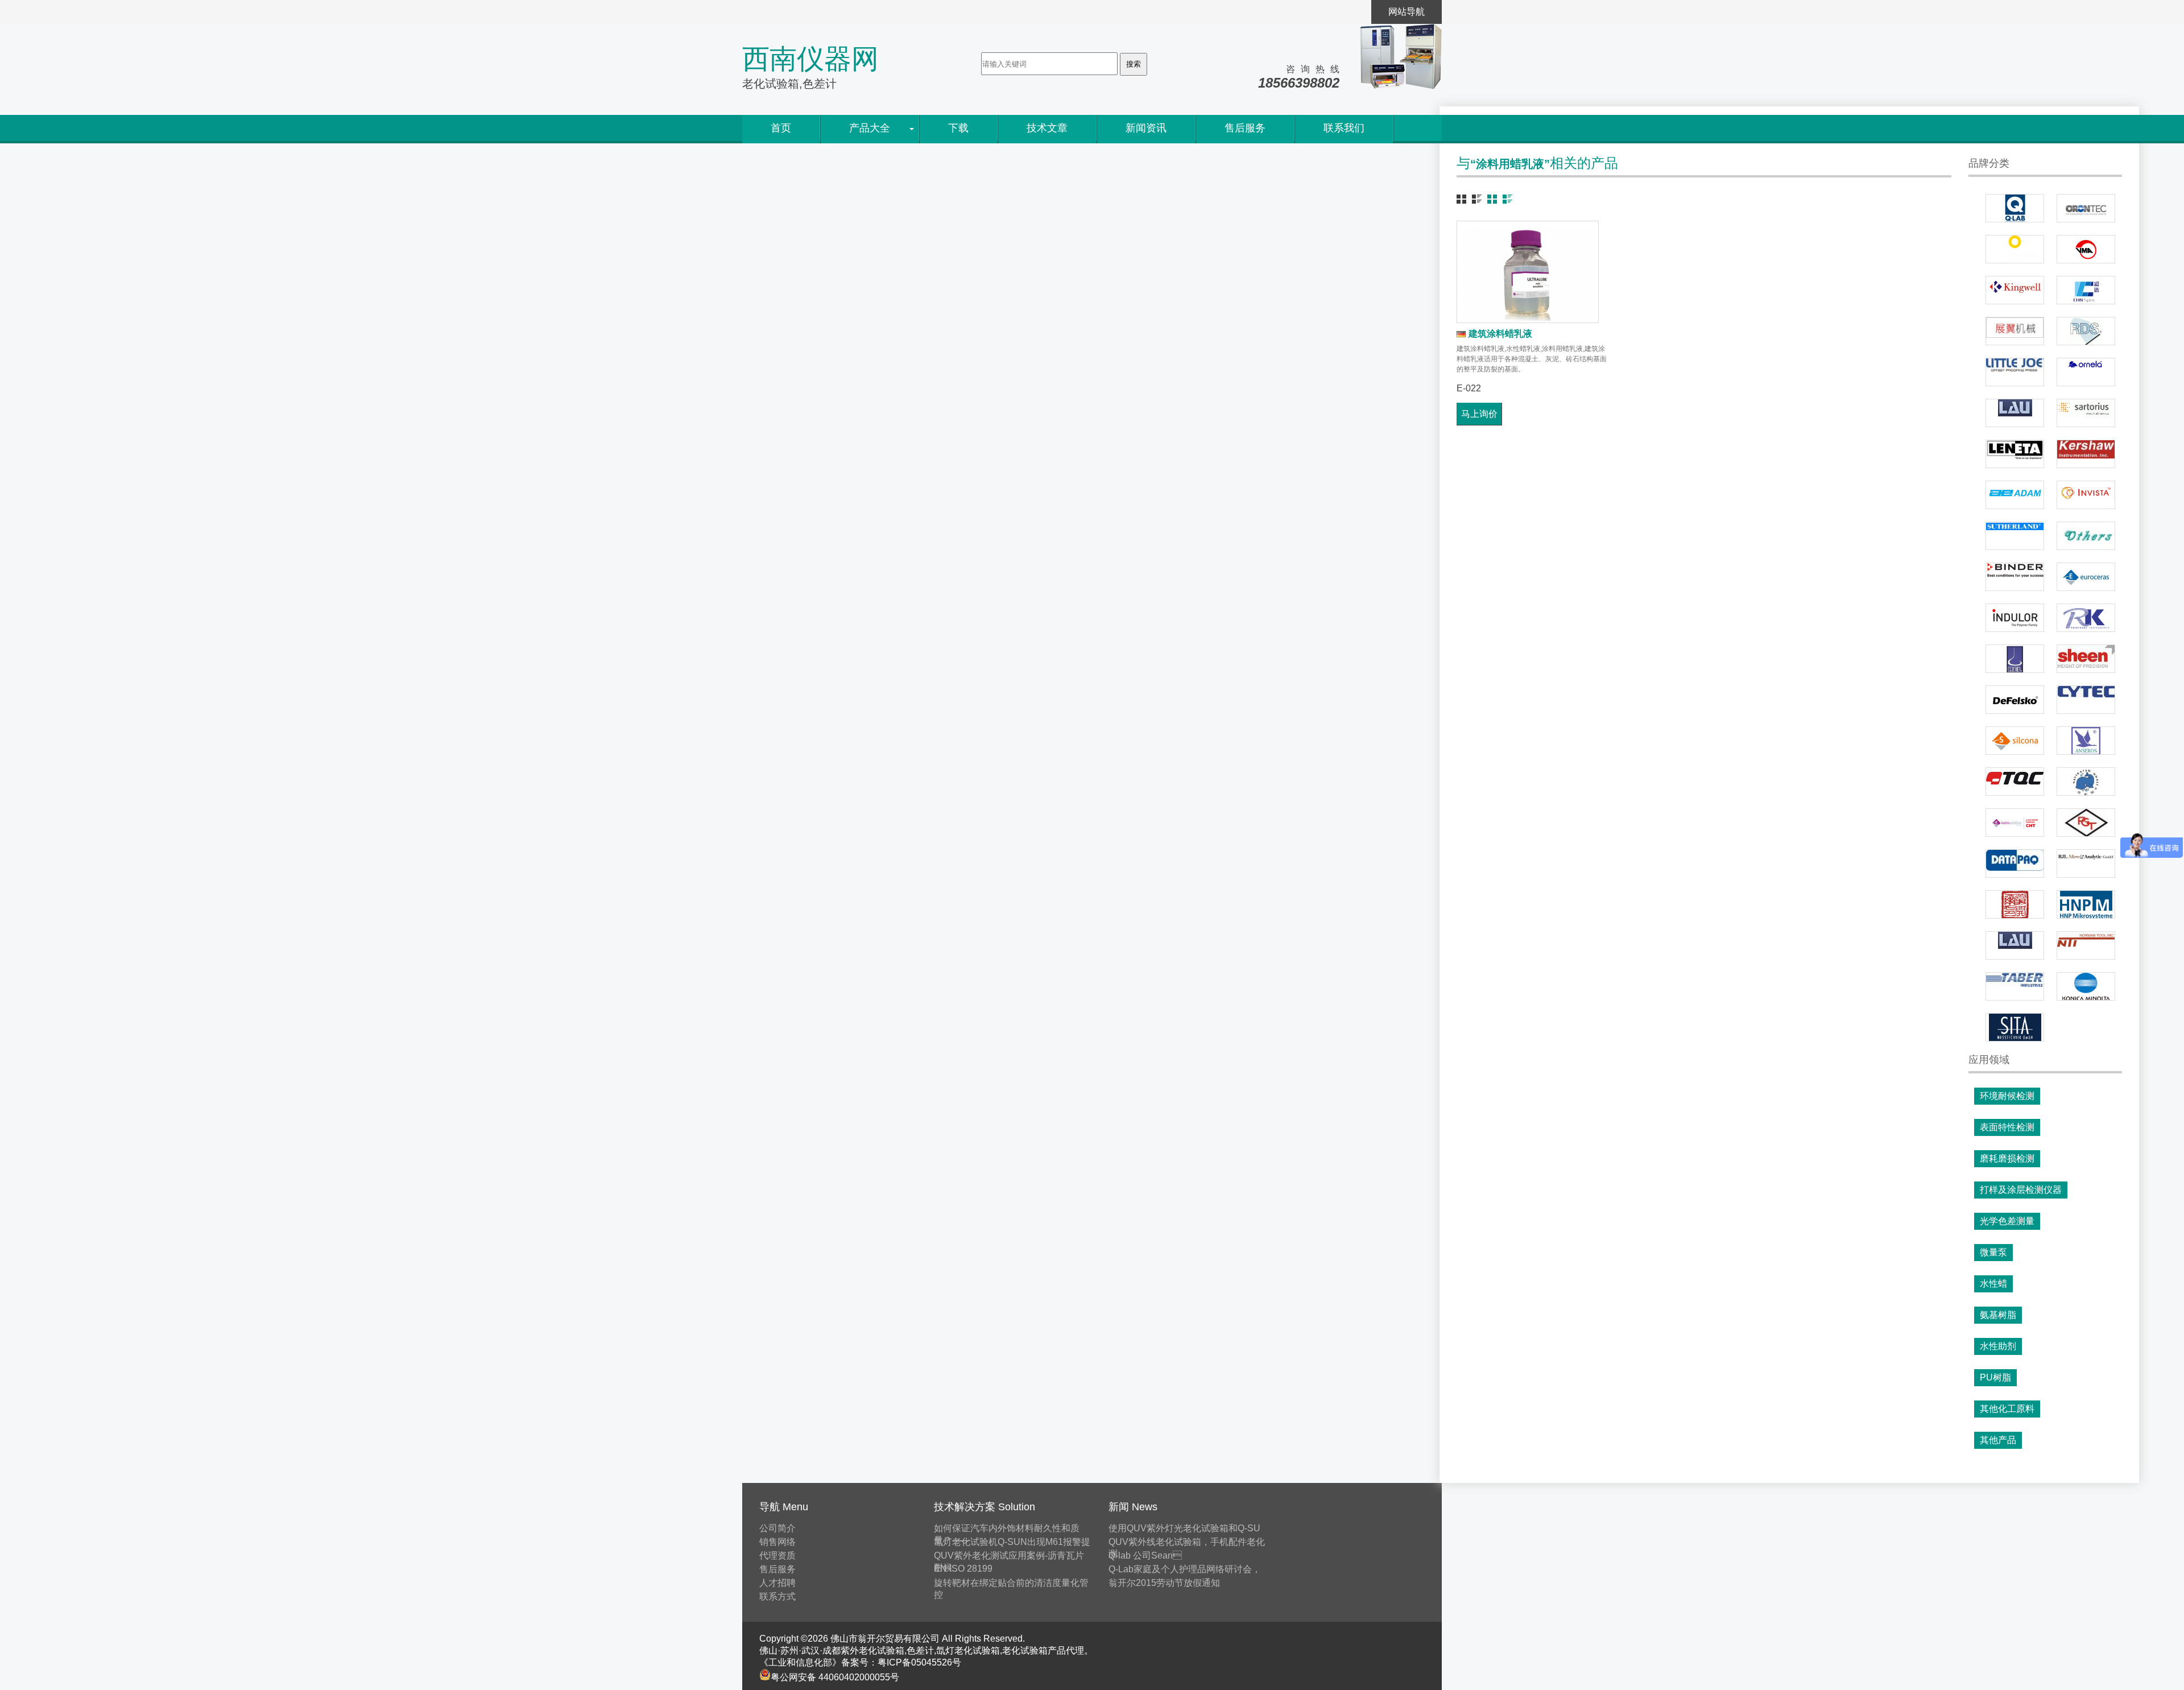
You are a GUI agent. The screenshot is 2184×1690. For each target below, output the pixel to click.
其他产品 (1998, 1440)
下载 (958, 128)
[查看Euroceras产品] (2086, 577)
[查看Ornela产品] (2086, 372)
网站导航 (1407, 12)
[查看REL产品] (2015, 659)
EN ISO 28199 (963, 1569)
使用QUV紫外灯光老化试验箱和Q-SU (1184, 1528)
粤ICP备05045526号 (919, 1662)
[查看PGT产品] (2086, 823)
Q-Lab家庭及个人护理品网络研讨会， (1185, 1569)
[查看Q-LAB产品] (2015, 208)
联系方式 (777, 1596)
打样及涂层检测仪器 (2021, 1190)
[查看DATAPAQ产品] (2015, 863)
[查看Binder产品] (2015, 577)
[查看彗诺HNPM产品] (2086, 904)
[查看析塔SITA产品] (2015, 1027)
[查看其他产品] (2086, 536)
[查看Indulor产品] (2015, 618)
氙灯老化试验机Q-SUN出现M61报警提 (1012, 1542)
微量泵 (1993, 1252)
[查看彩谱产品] (2086, 290)
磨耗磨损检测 (2007, 1158)
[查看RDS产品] (2086, 331)
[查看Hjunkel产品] (2015, 904)
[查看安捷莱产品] (2086, 863)
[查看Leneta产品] (2015, 454)
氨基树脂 (1998, 1315)
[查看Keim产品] (2015, 823)
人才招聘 (777, 1583)
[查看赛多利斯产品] (2086, 413)
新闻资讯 (1146, 128)
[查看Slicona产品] (2015, 741)
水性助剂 (1998, 1346)
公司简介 (777, 1528)
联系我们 (1344, 128)
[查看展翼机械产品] (2015, 331)
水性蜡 (1993, 1284)
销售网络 (777, 1542)
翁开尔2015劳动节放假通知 (1164, 1583)
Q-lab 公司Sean (1145, 1555)
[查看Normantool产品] (2086, 945)
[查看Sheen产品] (2086, 659)
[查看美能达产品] (2086, 986)
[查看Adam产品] (2015, 495)
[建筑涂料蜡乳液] (1528, 272)
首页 (781, 128)
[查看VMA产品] (2086, 249)
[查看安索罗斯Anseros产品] (2086, 741)
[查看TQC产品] (2015, 782)
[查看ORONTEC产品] (2086, 208)
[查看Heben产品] (2086, 782)
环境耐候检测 (2007, 1096)
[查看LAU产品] (2015, 413)
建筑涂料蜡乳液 (1500, 334)
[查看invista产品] (2086, 495)
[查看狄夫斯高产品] (2015, 700)
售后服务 (1245, 128)
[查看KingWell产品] (2015, 290)
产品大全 (870, 128)
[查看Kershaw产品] (2086, 454)
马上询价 (1479, 414)
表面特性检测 (2007, 1127)
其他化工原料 (2007, 1409)
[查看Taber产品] (2015, 986)
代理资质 (777, 1555)
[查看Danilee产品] (2015, 536)
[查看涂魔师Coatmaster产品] (2015, 249)
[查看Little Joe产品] (2015, 372)
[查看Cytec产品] (2086, 700)
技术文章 (1047, 128)
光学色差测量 (2007, 1221)
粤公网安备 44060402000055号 (835, 1677)
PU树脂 (1995, 1377)
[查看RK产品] (2086, 618)
